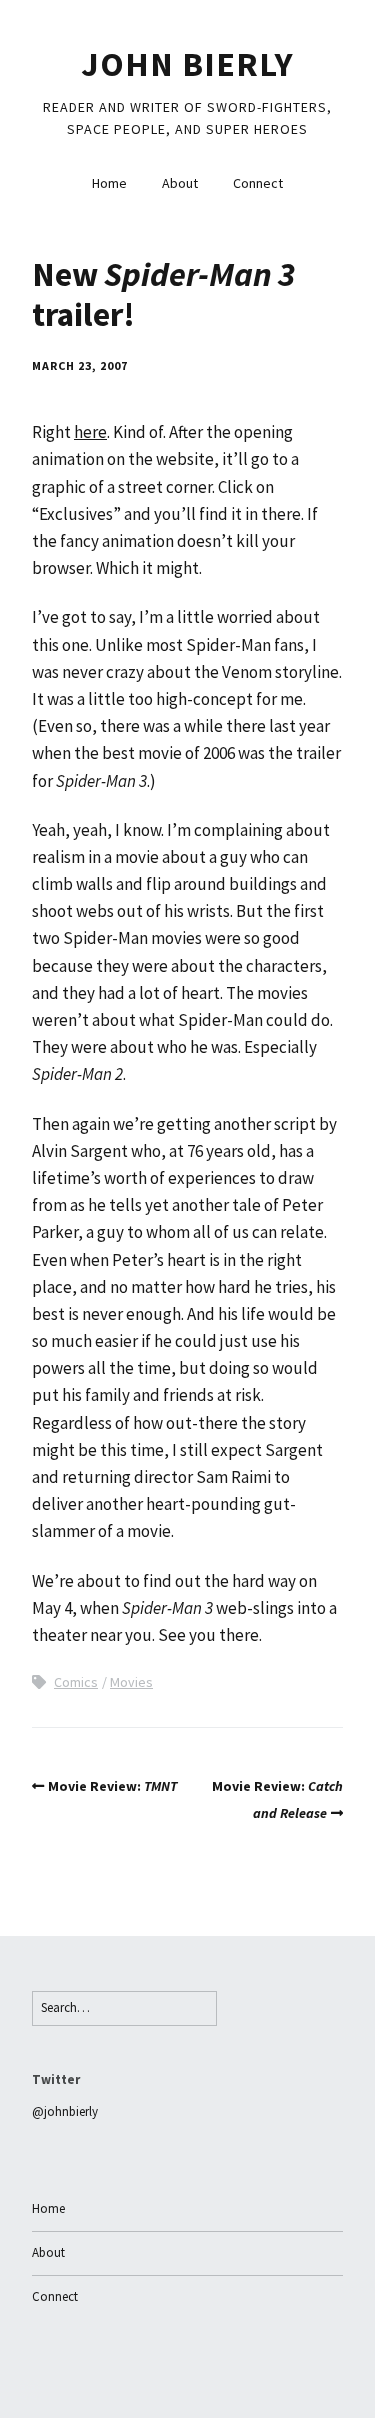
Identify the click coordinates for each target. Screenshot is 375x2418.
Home (109, 183)
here (90, 432)
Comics (76, 1682)
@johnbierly (65, 2111)
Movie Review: (112, 1786)
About (180, 183)
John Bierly (187, 64)
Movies (131, 1682)
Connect (258, 183)
